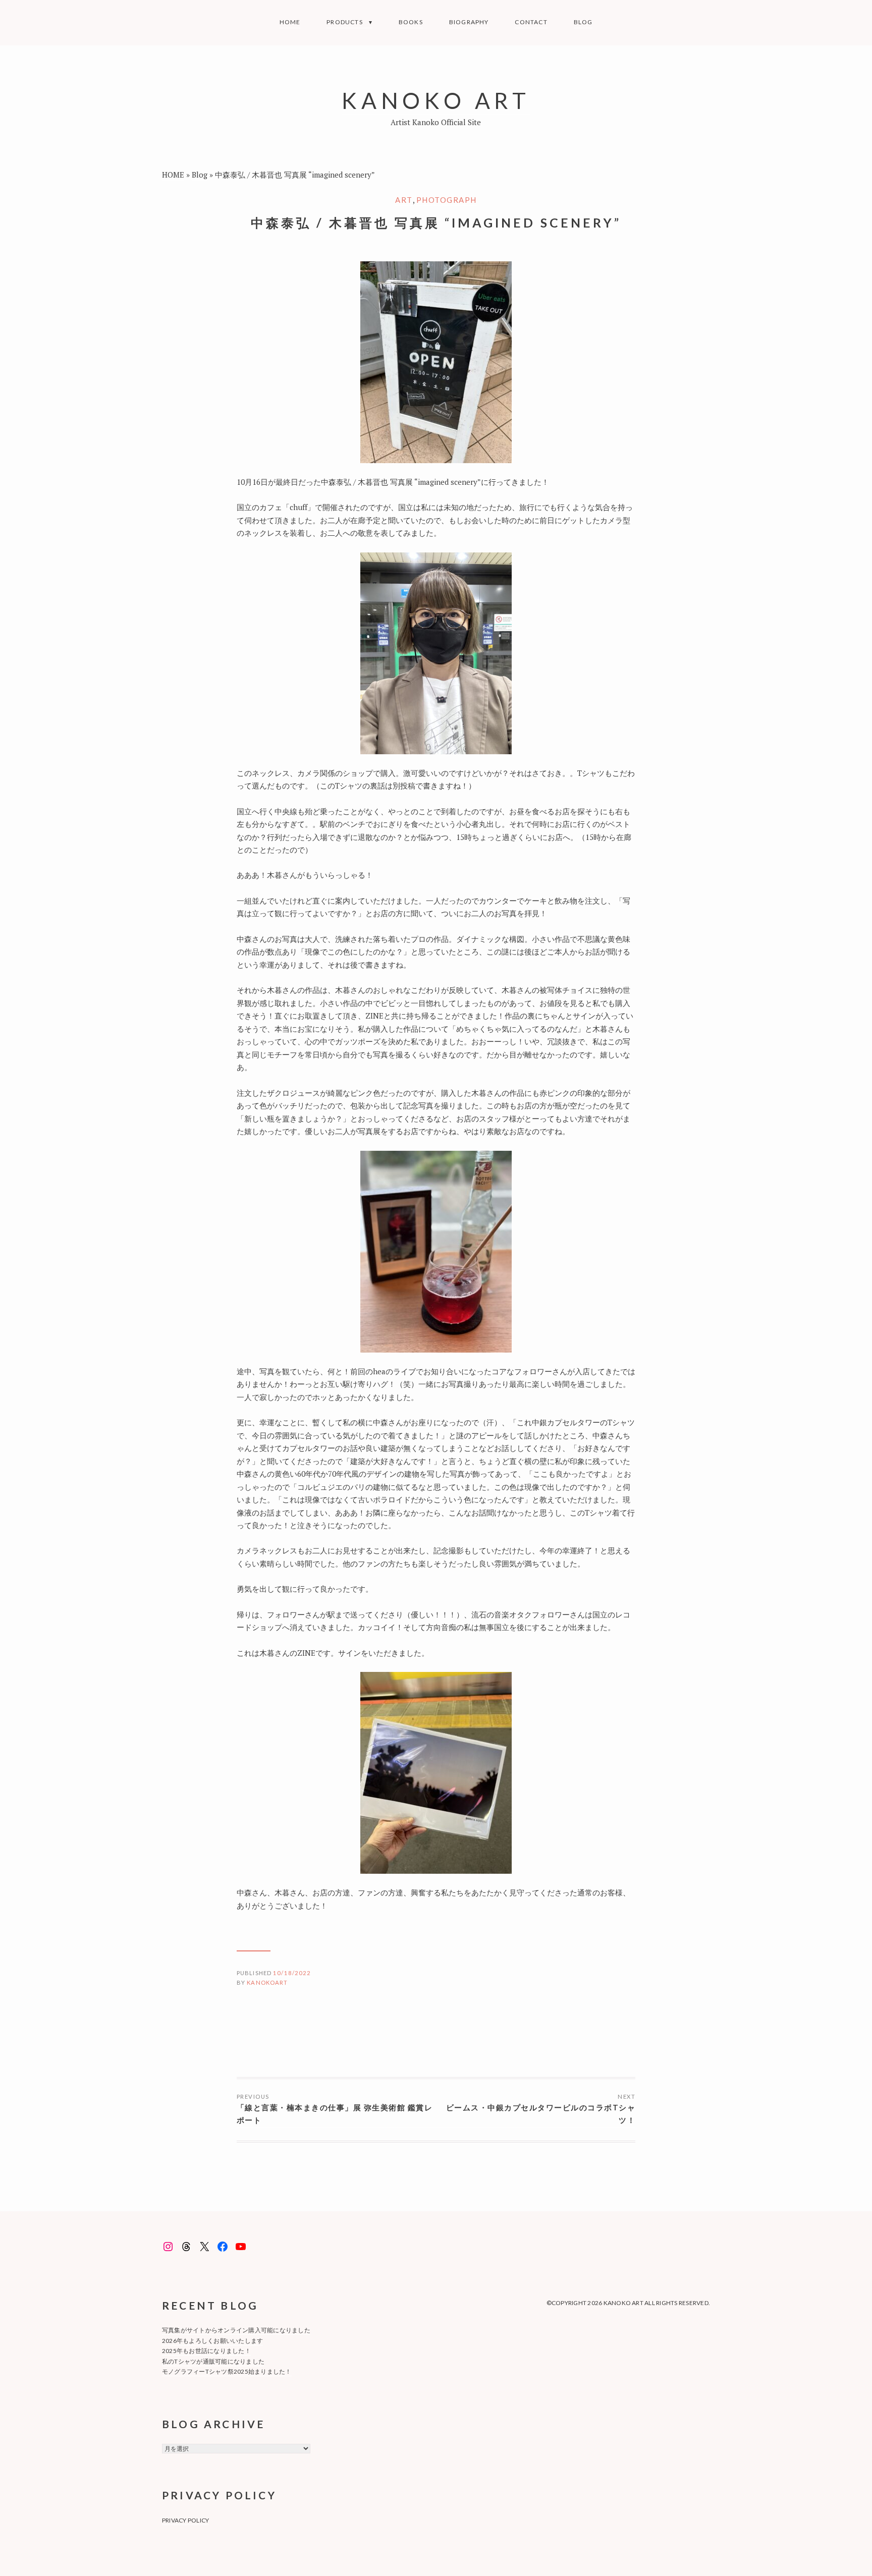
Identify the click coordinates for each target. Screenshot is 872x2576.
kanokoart (267, 1982)
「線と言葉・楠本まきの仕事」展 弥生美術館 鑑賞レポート (335, 2114)
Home (290, 22)
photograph (447, 200)
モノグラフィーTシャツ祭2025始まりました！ (227, 2371)
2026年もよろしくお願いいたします (212, 2341)
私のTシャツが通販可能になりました (213, 2361)
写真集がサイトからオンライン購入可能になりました (236, 2330)
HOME (173, 175)
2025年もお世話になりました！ (206, 2351)
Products (345, 22)
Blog (583, 22)
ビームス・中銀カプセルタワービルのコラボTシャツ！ (541, 2114)
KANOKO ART (436, 100)
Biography (469, 22)
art (404, 200)
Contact (531, 22)
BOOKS (411, 22)
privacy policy (185, 2520)
